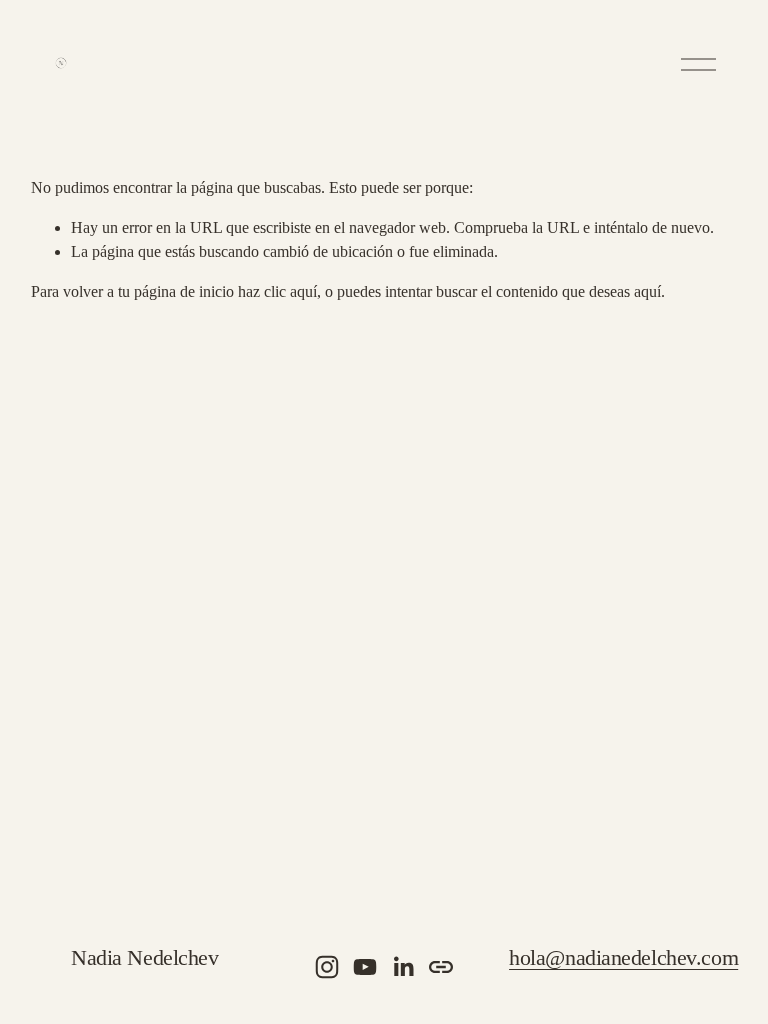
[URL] (441, 967)
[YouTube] (365, 967)
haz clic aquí (277, 291)
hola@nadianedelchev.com (623, 958)
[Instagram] (327, 967)
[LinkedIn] (403, 967)
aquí (647, 291)
